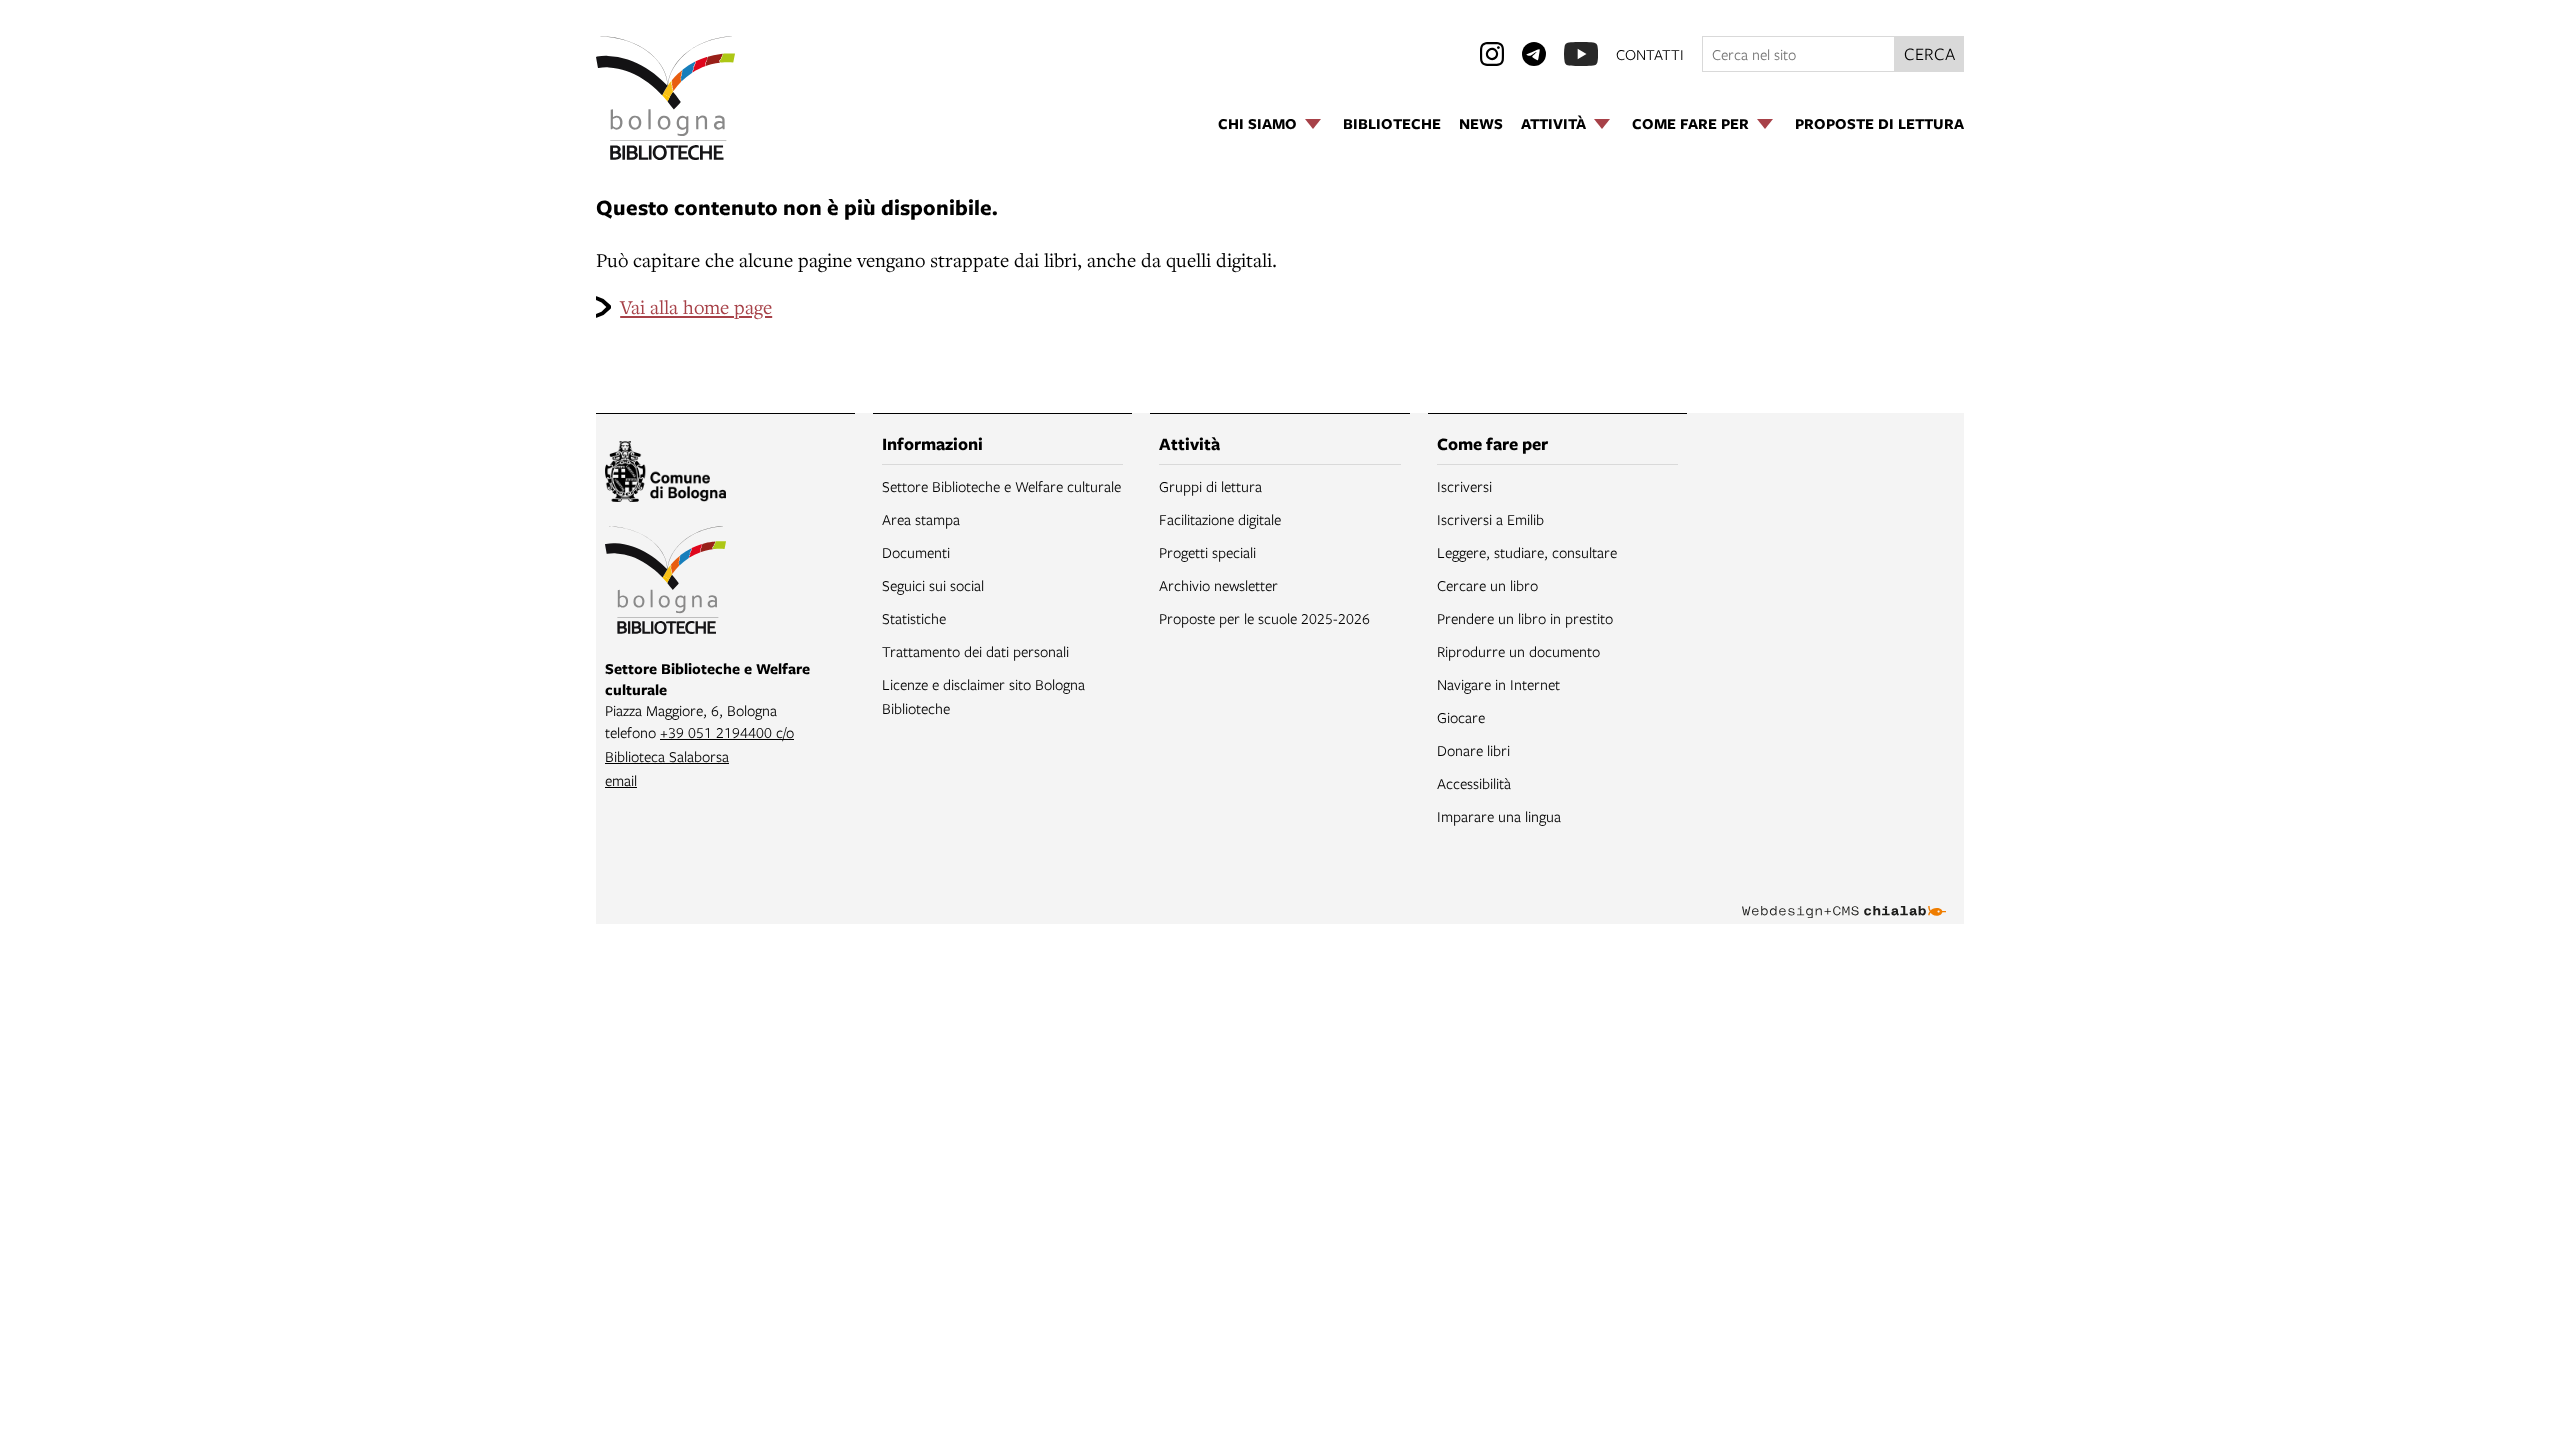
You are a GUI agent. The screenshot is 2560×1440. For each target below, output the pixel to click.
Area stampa (921, 519)
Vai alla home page (696, 306)
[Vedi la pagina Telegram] (1534, 54)
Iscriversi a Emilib (1490, 519)
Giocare (1461, 717)
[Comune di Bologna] (665, 474)
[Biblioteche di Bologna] (665, 583)
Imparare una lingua (1499, 816)
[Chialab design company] (1844, 894)
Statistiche (914, 618)
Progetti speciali (1207, 552)
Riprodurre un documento (1518, 651)
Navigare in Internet (1498, 684)
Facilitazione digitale (1220, 519)
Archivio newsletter (1218, 585)
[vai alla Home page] (665, 98)
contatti (1650, 54)
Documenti (916, 552)
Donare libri (1473, 750)
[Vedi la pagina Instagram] (1492, 54)
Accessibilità (1474, 783)
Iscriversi (1464, 486)
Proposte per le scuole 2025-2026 (1264, 618)
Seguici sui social (933, 585)
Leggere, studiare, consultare (1527, 552)
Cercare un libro (1487, 585)
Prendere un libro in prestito (1525, 618)
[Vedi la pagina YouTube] (1581, 54)
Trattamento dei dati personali (975, 651)
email (621, 780)
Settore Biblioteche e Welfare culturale (1001, 486)
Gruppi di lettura (1210, 486)
